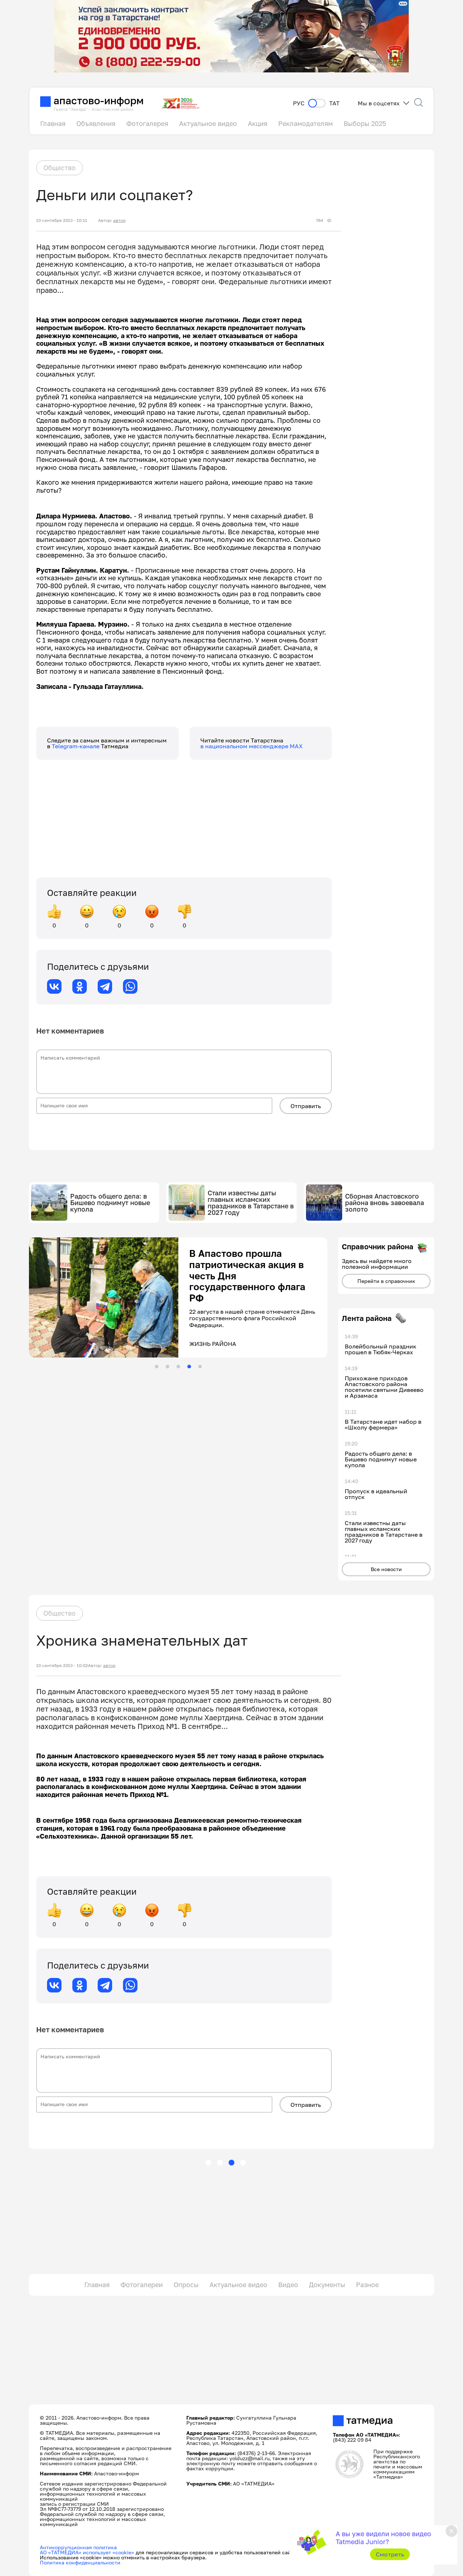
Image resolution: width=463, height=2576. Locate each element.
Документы (327, 2285)
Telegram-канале (76, 746)
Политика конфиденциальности (80, 2562)
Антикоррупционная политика (78, 2547)
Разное (367, 2285)
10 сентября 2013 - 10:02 (62, 1666)
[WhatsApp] (130, 986)
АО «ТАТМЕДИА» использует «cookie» (87, 2552)
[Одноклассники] (80, 986)
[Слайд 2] (167, 1367)
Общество (60, 168)
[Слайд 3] (178, 1367)
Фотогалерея (147, 123)
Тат (334, 103)
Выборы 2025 (365, 123)
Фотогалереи (142, 2285)
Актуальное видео (208, 123)
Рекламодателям (305, 123)
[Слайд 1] (157, 1367)
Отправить (306, 1106)
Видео (288, 2285)
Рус (299, 103)
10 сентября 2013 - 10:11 (62, 220)
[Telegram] (105, 986)
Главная (53, 123)
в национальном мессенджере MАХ (252, 746)
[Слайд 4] (189, 1367)
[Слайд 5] (200, 1367)
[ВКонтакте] (54, 986)
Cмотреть (390, 2554)
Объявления (96, 123)
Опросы (186, 2285)
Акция (258, 123)
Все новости (386, 1569)
